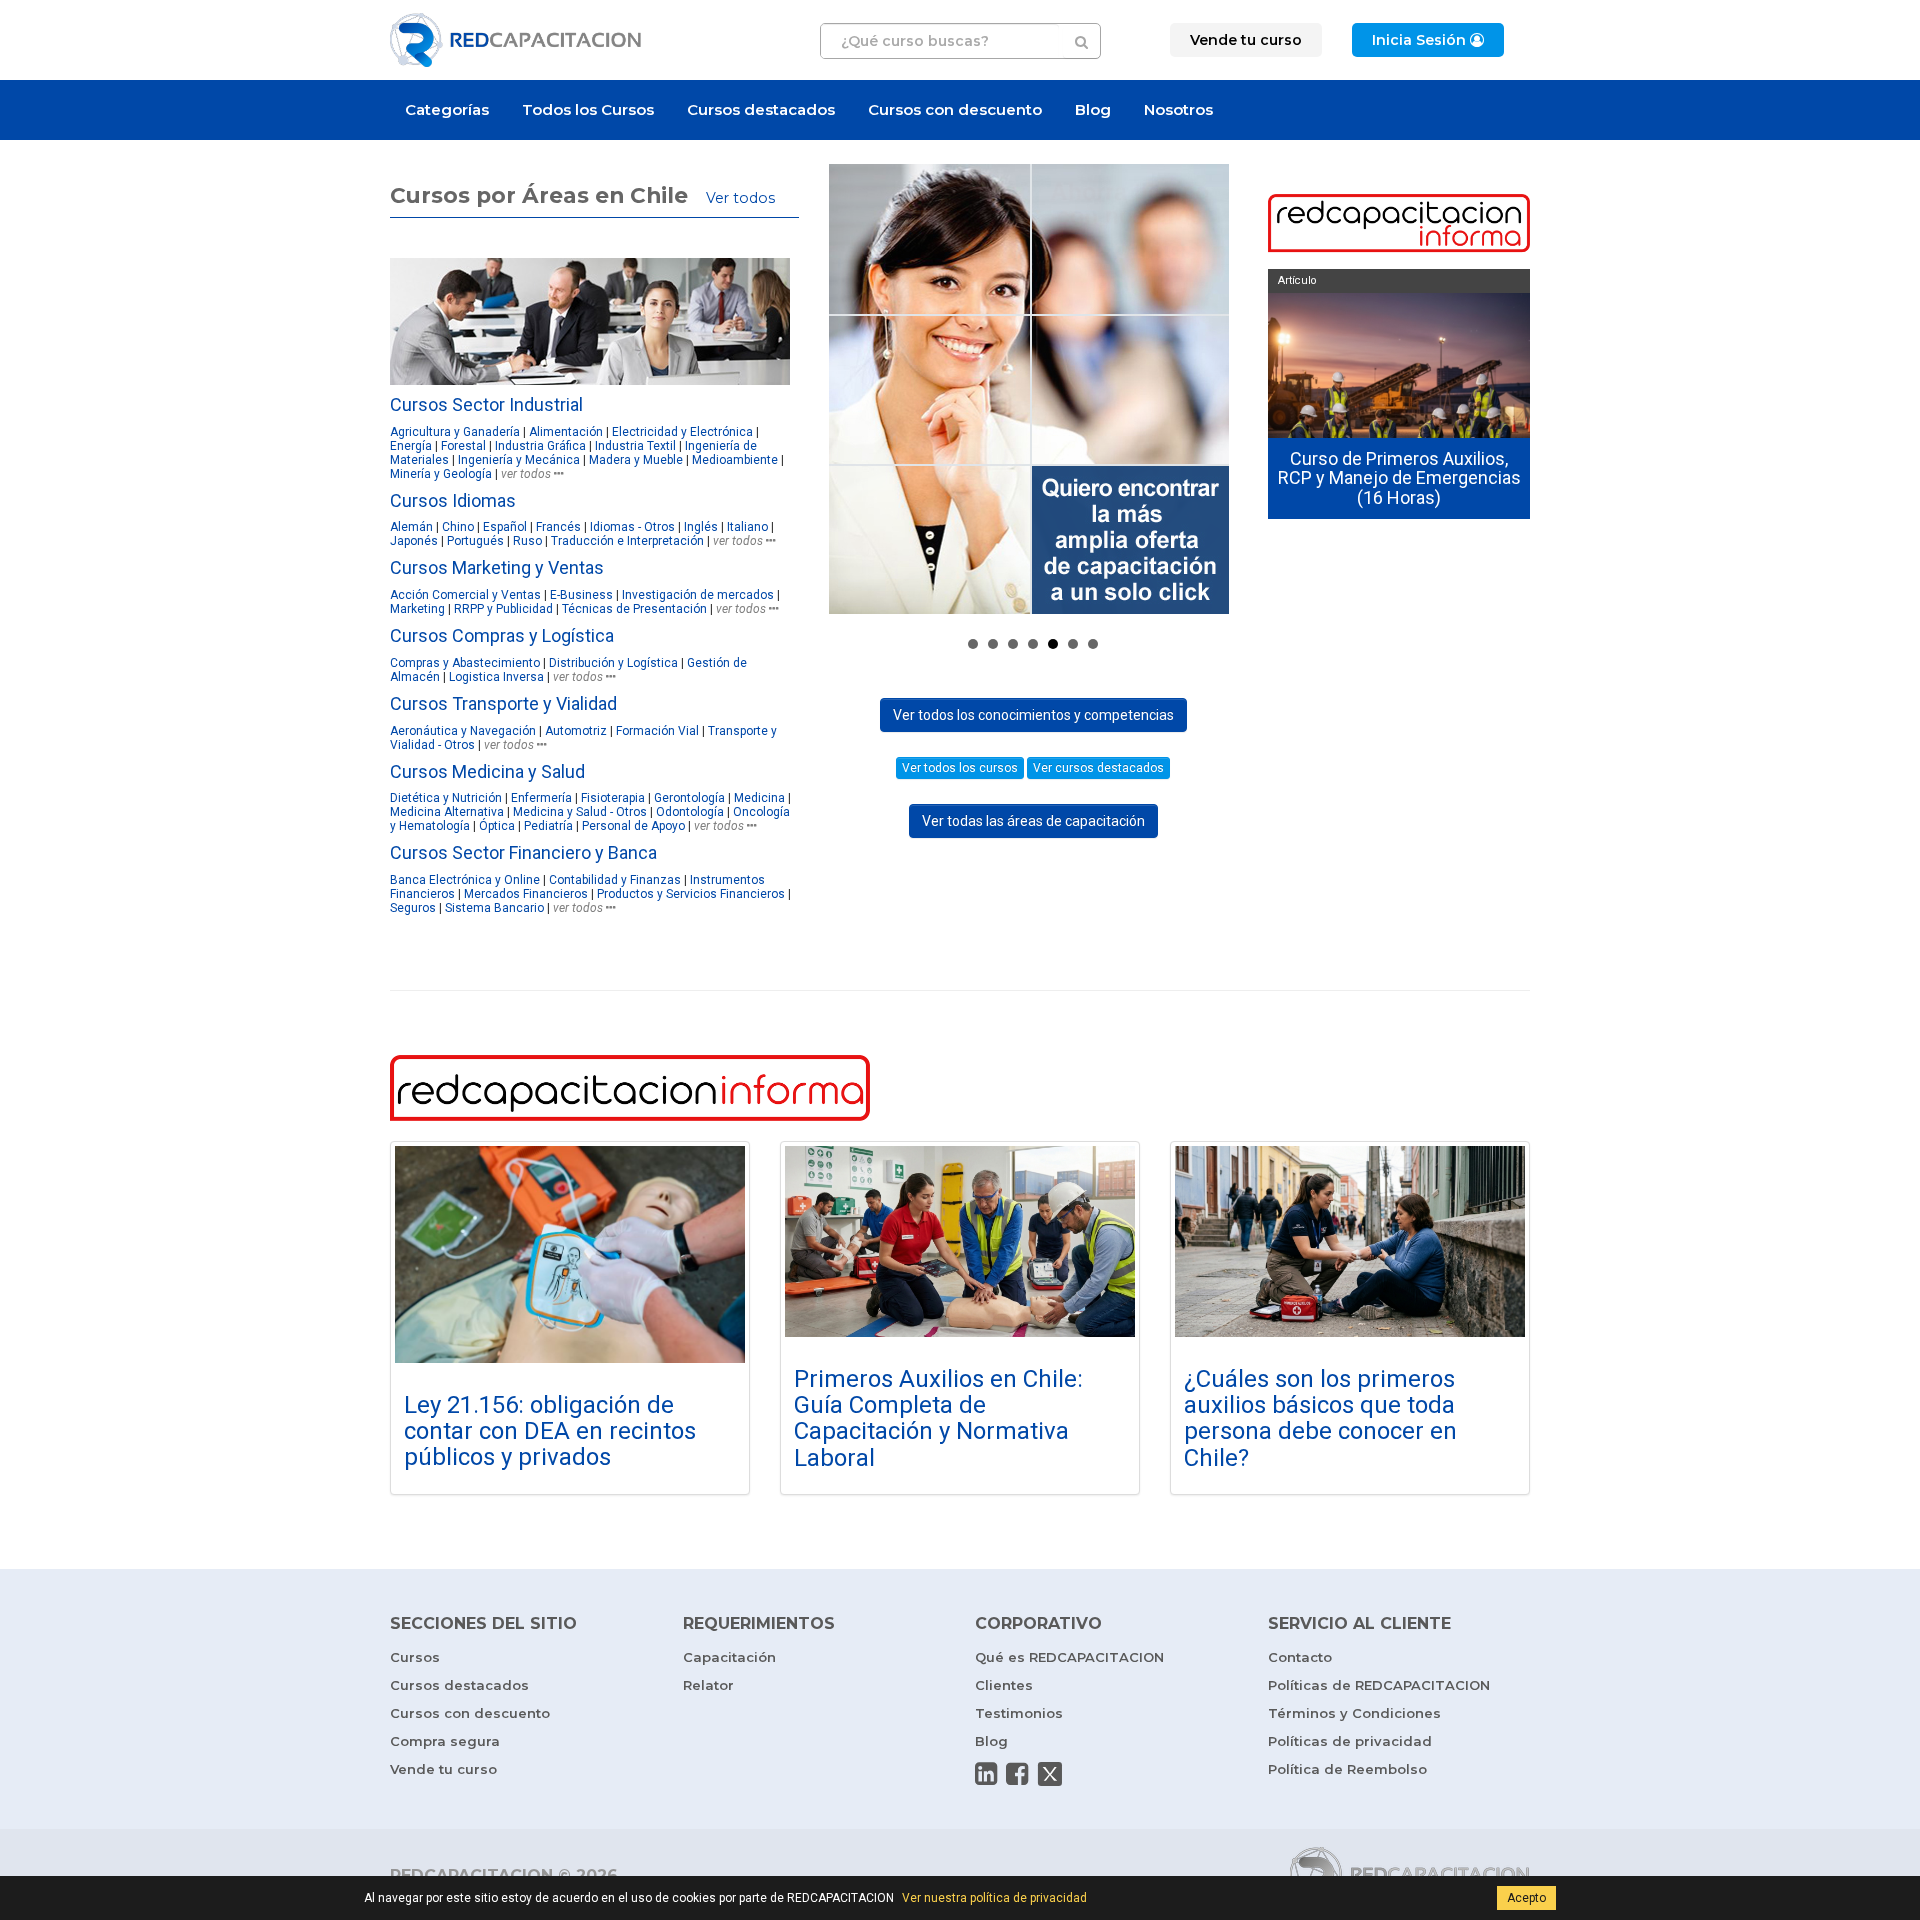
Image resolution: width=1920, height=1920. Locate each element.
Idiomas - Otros (632, 527)
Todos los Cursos (588, 109)
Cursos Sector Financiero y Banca (523, 852)
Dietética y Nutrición (446, 798)
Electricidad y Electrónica (682, 432)
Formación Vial (657, 731)
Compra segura (445, 1741)
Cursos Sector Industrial (486, 404)
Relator (708, 1685)
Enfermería (541, 798)
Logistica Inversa (496, 677)
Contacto (1300, 1657)
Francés (558, 527)
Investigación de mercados (698, 595)
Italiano (747, 527)
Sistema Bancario (494, 908)
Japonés (414, 541)
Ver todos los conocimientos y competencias (1033, 715)
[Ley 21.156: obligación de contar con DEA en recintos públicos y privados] (570, 1254)
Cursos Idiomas (453, 500)
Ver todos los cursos (960, 768)
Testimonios (1019, 1713)
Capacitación (729, 1657)
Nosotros (1178, 109)
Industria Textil (635, 446)
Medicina (759, 798)
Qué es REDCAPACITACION (1069, 1657)
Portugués (475, 541)
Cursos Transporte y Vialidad (503, 703)
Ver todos (740, 198)
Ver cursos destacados (1098, 768)
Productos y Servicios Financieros (691, 894)
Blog (1093, 109)
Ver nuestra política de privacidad (994, 1898)
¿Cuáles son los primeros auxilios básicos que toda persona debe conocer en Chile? (1320, 1418)
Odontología (690, 812)
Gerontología (689, 798)
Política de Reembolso (1347, 1769)
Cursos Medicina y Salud (487, 771)
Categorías (447, 109)
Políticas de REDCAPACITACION (1379, 1685)
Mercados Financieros (526, 894)
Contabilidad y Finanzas (615, 880)
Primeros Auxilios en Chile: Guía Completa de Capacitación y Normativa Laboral (938, 1418)
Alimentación (566, 432)
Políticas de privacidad (1350, 1741)
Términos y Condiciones (1354, 1713)
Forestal (463, 446)
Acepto (1526, 1898)
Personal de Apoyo (635, 826)
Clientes (1004, 1685)
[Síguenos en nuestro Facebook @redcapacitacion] (1017, 1774)
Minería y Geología (441, 474)
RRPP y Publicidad (503, 609)
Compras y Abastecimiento (465, 663)
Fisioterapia (613, 798)
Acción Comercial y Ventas (465, 595)
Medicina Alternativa (447, 812)
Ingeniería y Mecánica (519, 460)
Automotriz (576, 731)
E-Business (581, 595)
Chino (458, 527)
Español (505, 527)
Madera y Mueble (636, 460)
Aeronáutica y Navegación (463, 731)
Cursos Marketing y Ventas (497, 567)
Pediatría (548, 826)
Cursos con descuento (955, 109)
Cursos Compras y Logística (502, 635)
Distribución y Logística (613, 663)
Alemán (411, 527)
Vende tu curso (443, 1769)
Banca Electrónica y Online (465, 880)
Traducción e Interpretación (627, 541)
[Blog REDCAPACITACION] (1399, 225)
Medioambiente (735, 460)
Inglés (701, 527)
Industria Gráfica (540, 446)
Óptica (497, 826)
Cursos (415, 1657)
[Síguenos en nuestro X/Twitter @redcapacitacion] (1050, 1774)
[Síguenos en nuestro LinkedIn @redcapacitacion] (986, 1774)
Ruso (527, 541)
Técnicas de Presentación (634, 609)
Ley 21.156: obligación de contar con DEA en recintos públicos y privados (550, 1431)
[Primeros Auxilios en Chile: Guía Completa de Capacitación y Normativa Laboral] (960, 1241)
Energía (411, 446)
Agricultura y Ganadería (455, 432)
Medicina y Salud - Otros (580, 812)
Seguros (413, 908)
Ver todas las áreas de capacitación (1033, 821)
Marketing (417, 609)
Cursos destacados (761, 109)
